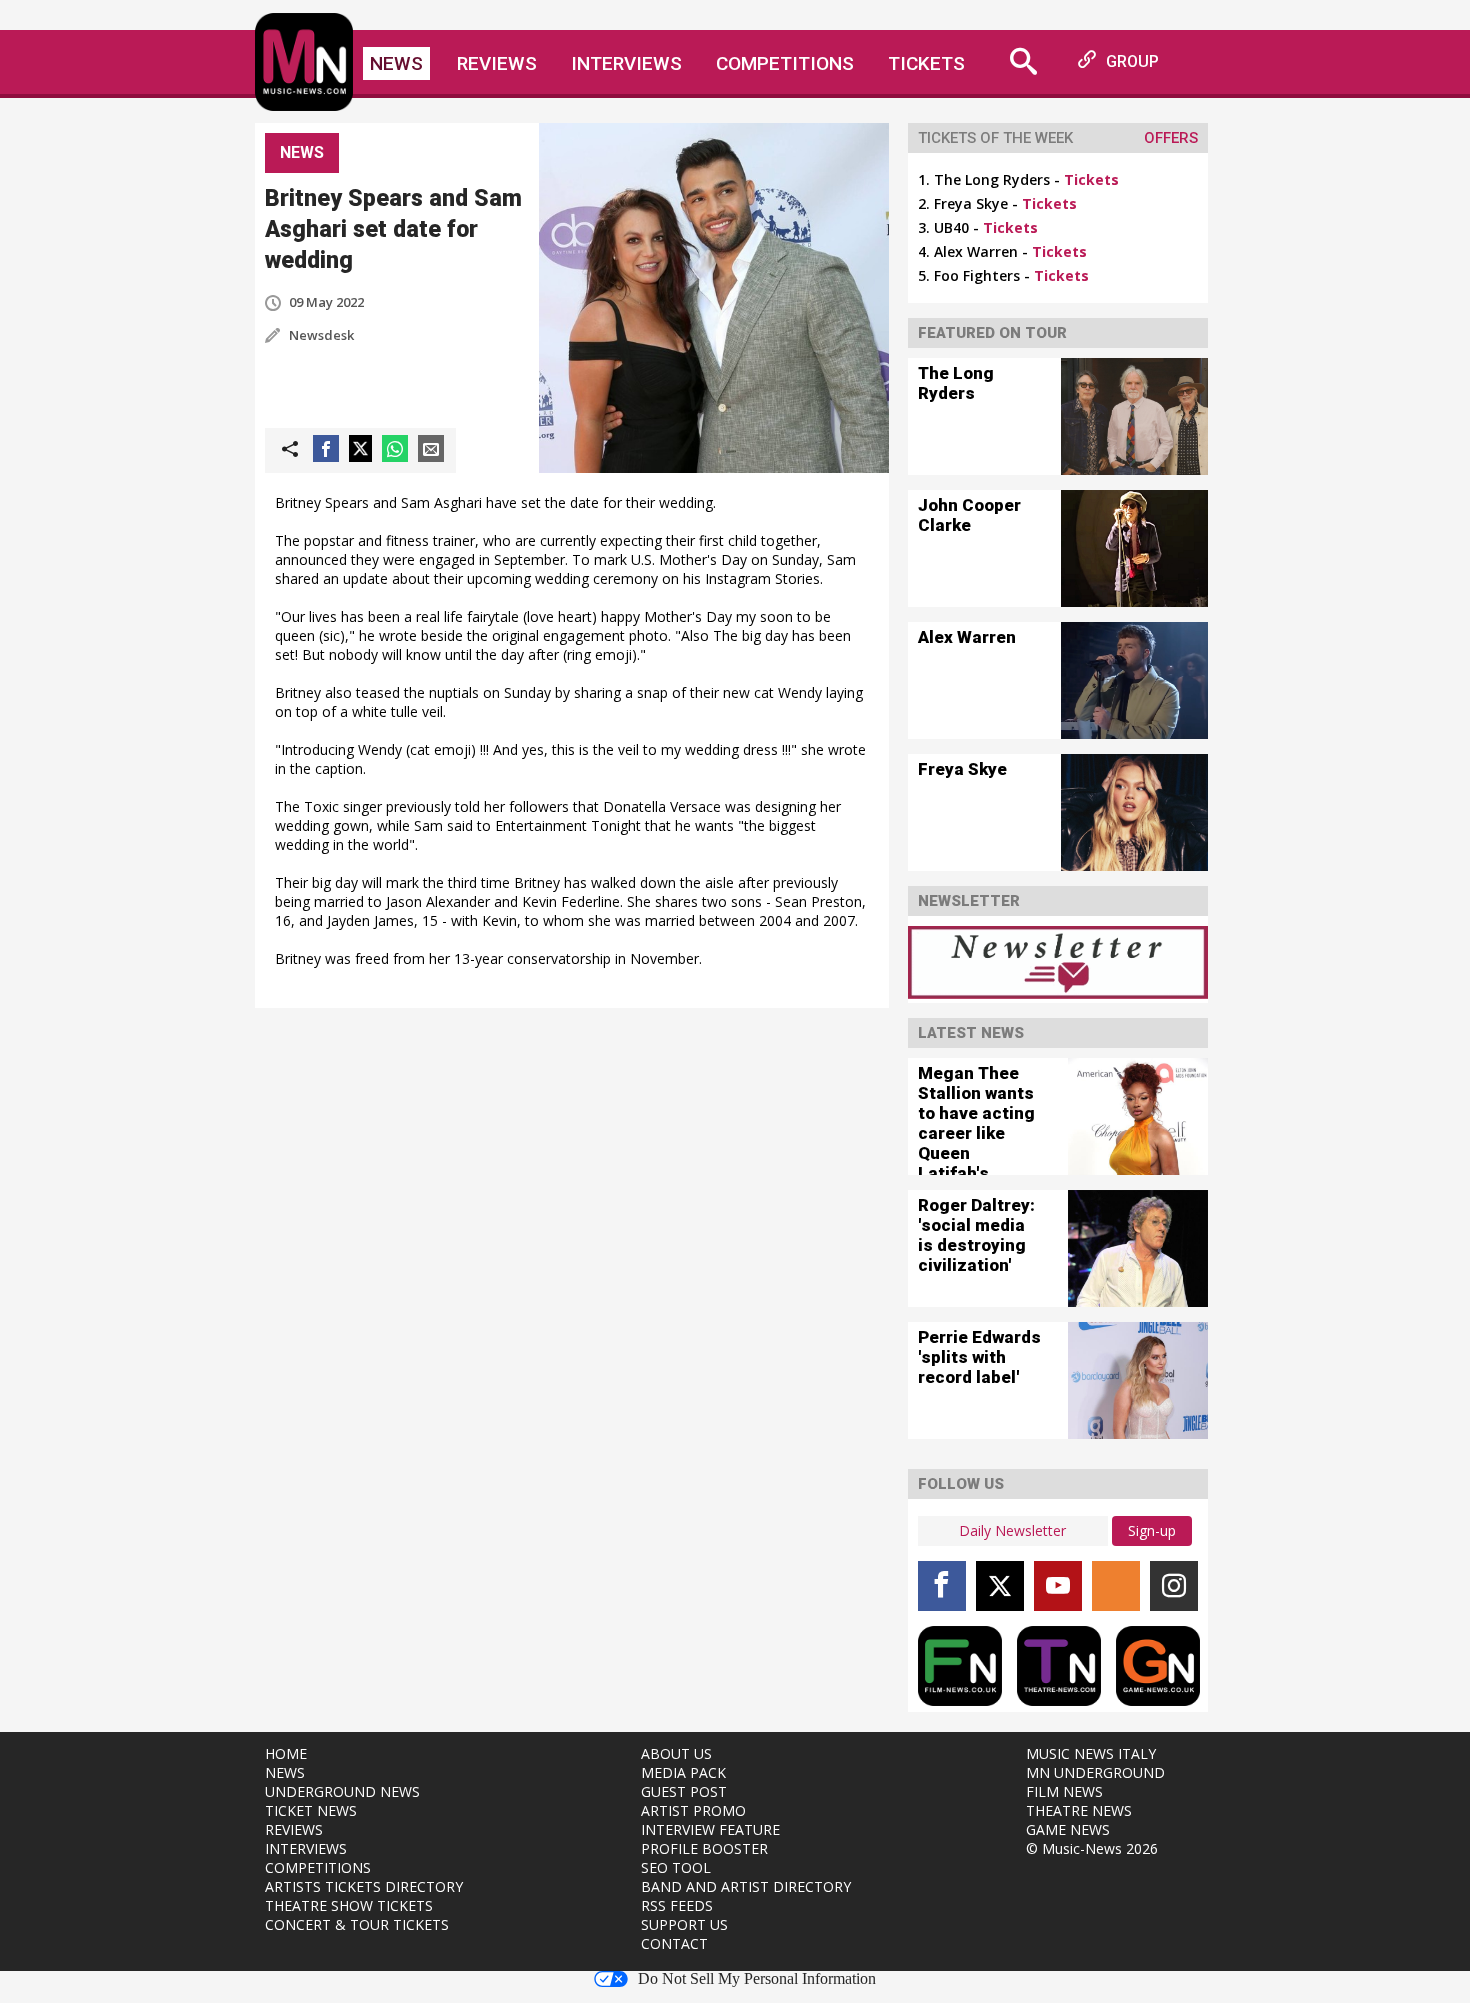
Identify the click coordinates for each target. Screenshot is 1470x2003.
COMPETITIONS (318, 1867)
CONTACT (674, 1943)
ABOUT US (676, 1753)
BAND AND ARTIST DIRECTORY (746, 1886)
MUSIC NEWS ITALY (1091, 1753)
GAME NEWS (1068, 1829)
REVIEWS (294, 1829)
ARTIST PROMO (693, 1810)
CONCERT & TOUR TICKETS (357, 1924)
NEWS (285, 1772)
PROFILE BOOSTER (704, 1848)
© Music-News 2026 (1092, 1848)
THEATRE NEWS (1079, 1810)
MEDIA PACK (683, 1772)
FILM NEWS (1064, 1791)
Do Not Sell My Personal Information (757, 1979)
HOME (286, 1753)
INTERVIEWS (306, 1848)
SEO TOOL (676, 1867)
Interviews (626, 63)
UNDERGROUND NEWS (342, 1791)
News (396, 63)
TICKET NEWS (311, 1810)
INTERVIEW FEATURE (710, 1829)
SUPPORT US (684, 1924)
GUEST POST (684, 1791)
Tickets (926, 63)
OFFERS (1171, 138)
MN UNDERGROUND (1095, 1772)
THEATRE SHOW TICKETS (349, 1905)
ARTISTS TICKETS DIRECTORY (364, 1886)
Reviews (497, 63)
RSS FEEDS (677, 1905)
